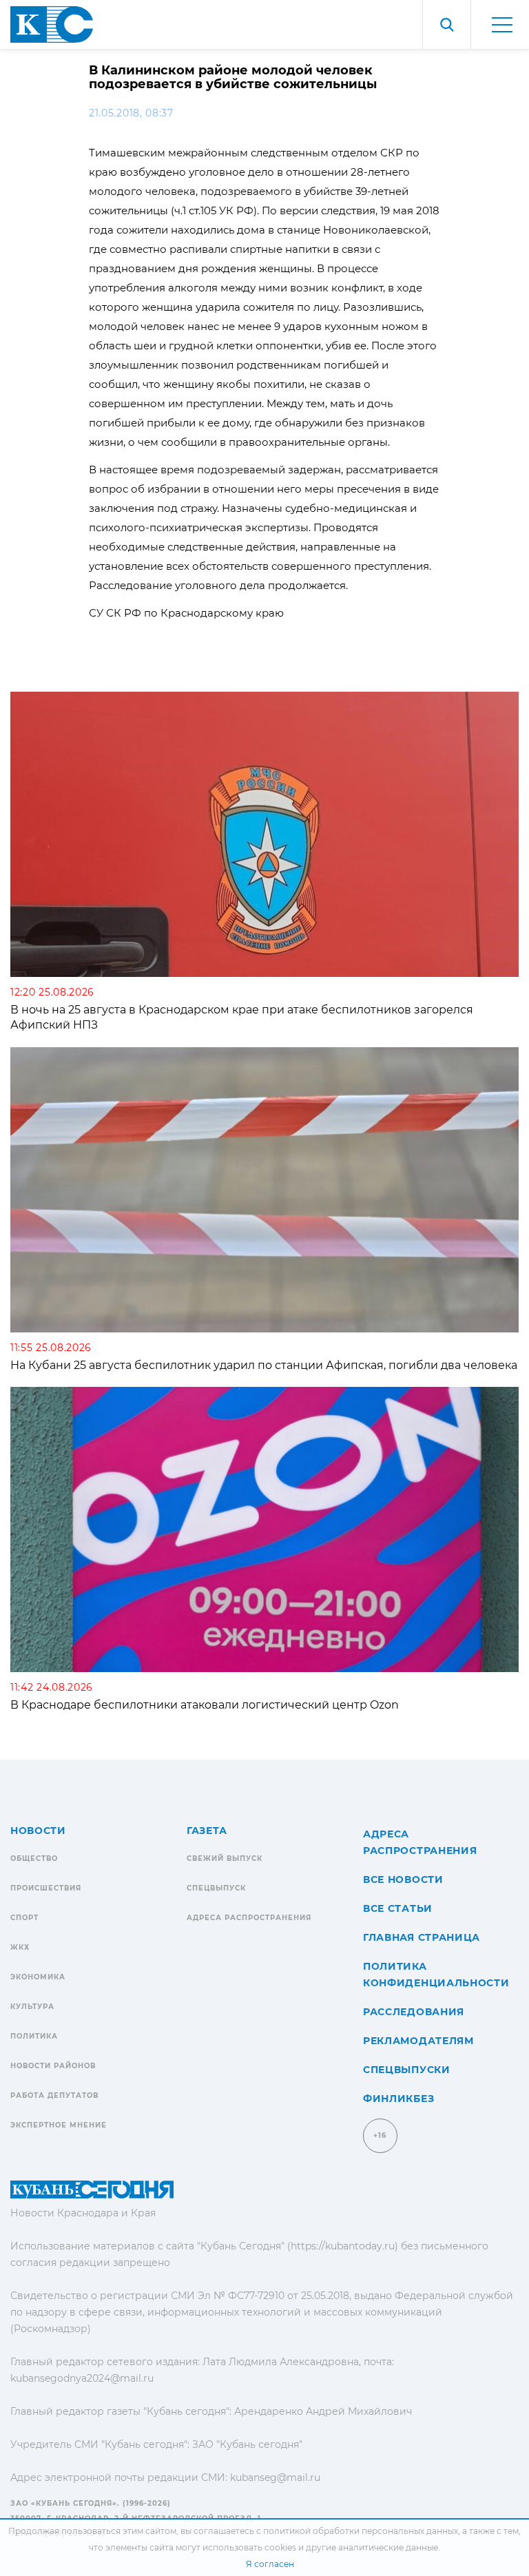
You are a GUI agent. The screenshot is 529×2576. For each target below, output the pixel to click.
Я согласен (270, 2564)
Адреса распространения (249, 1918)
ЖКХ (20, 1947)
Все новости (403, 1879)
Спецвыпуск (216, 1888)
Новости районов (53, 2066)
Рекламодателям (418, 2041)
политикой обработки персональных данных (361, 2531)
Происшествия (46, 1888)
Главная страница (422, 1937)
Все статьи (398, 1908)
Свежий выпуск (225, 1858)
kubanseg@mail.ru (275, 2477)
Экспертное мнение (59, 2125)
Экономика (38, 1977)
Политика (34, 2036)
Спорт (24, 1918)
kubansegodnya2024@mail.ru (82, 2378)
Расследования (414, 2012)
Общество (34, 1858)
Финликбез (398, 2099)
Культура (32, 2007)
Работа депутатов (54, 2095)
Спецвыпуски (407, 2070)
